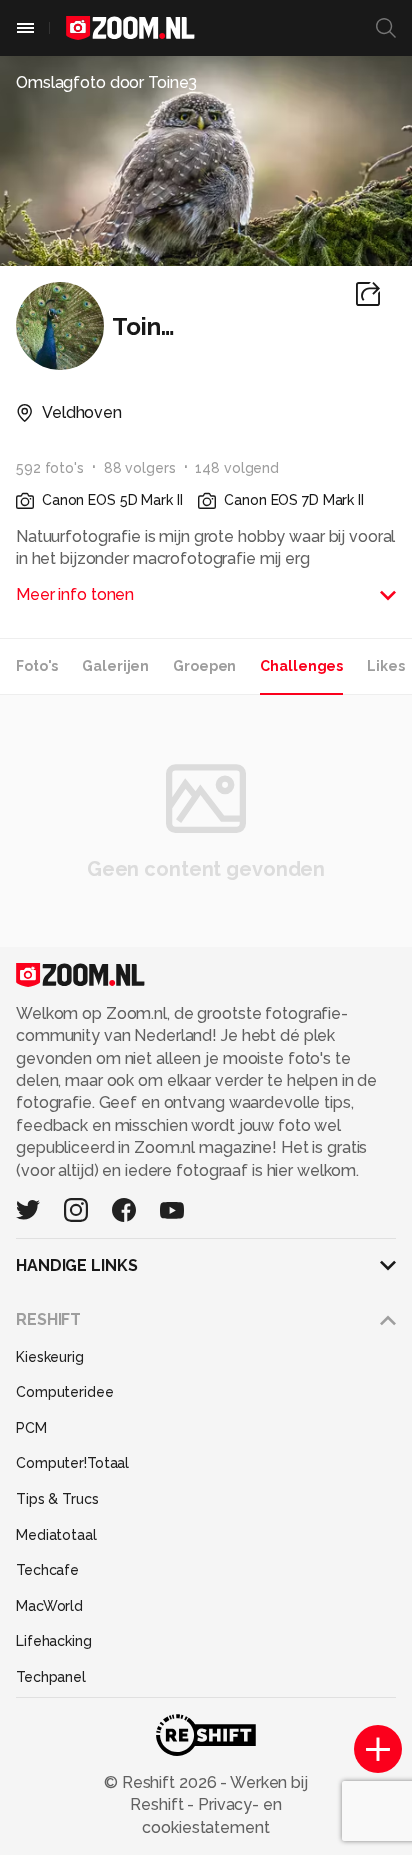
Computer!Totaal (72, 1463)
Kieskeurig (50, 1357)
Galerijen (115, 666)
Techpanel (51, 1677)
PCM (31, 1428)
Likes (385, 666)
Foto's (37, 666)
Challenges (301, 666)
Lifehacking (54, 1641)
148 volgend (237, 468)
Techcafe (47, 1570)
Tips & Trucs (57, 1499)
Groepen (204, 666)
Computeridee (65, 1392)
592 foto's (50, 468)
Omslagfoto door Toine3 (106, 82)
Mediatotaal (56, 1535)
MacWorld (49, 1606)
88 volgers (140, 468)
